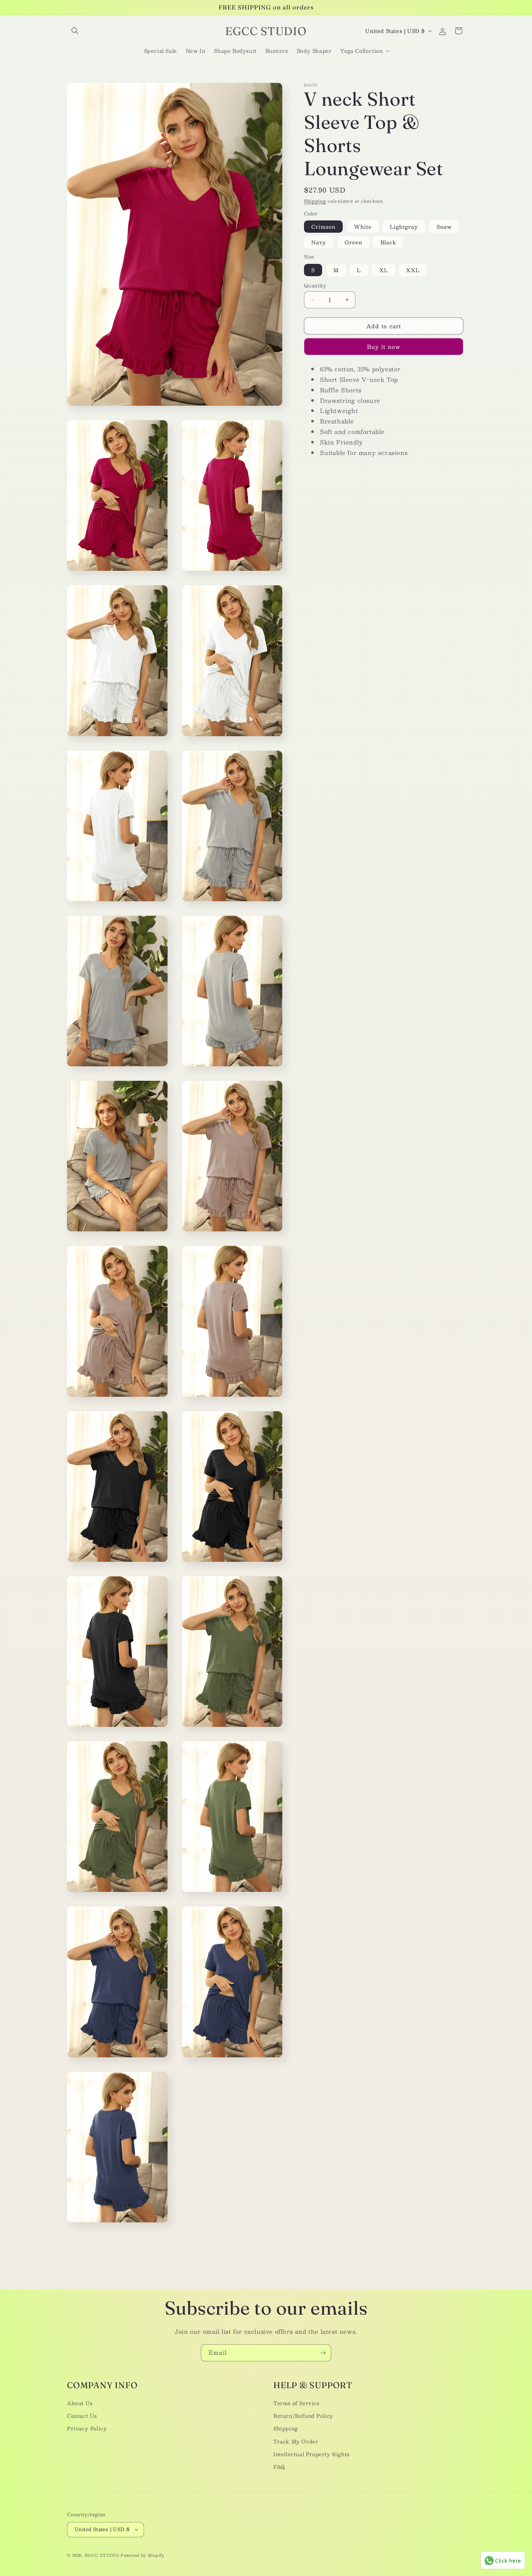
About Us (80, 2403)
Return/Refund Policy (303, 2416)
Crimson (323, 227)
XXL (413, 270)
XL (384, 270)
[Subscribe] (323, 2353)
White (363, 227)
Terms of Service (297, 2403)
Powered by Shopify (143, 2555)
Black (388, 242)
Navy (319, 242)
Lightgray (404, 227)
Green (353, 242)
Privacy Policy (87, 2428)
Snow (444, 227)
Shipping (315, 201)
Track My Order (296, 2441)
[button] (75, 31)
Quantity (315, 286)
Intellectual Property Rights (311, 2454)
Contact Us (82, 2416)
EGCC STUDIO (102, 2555)
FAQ (279, 2467)
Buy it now (384, 347)
